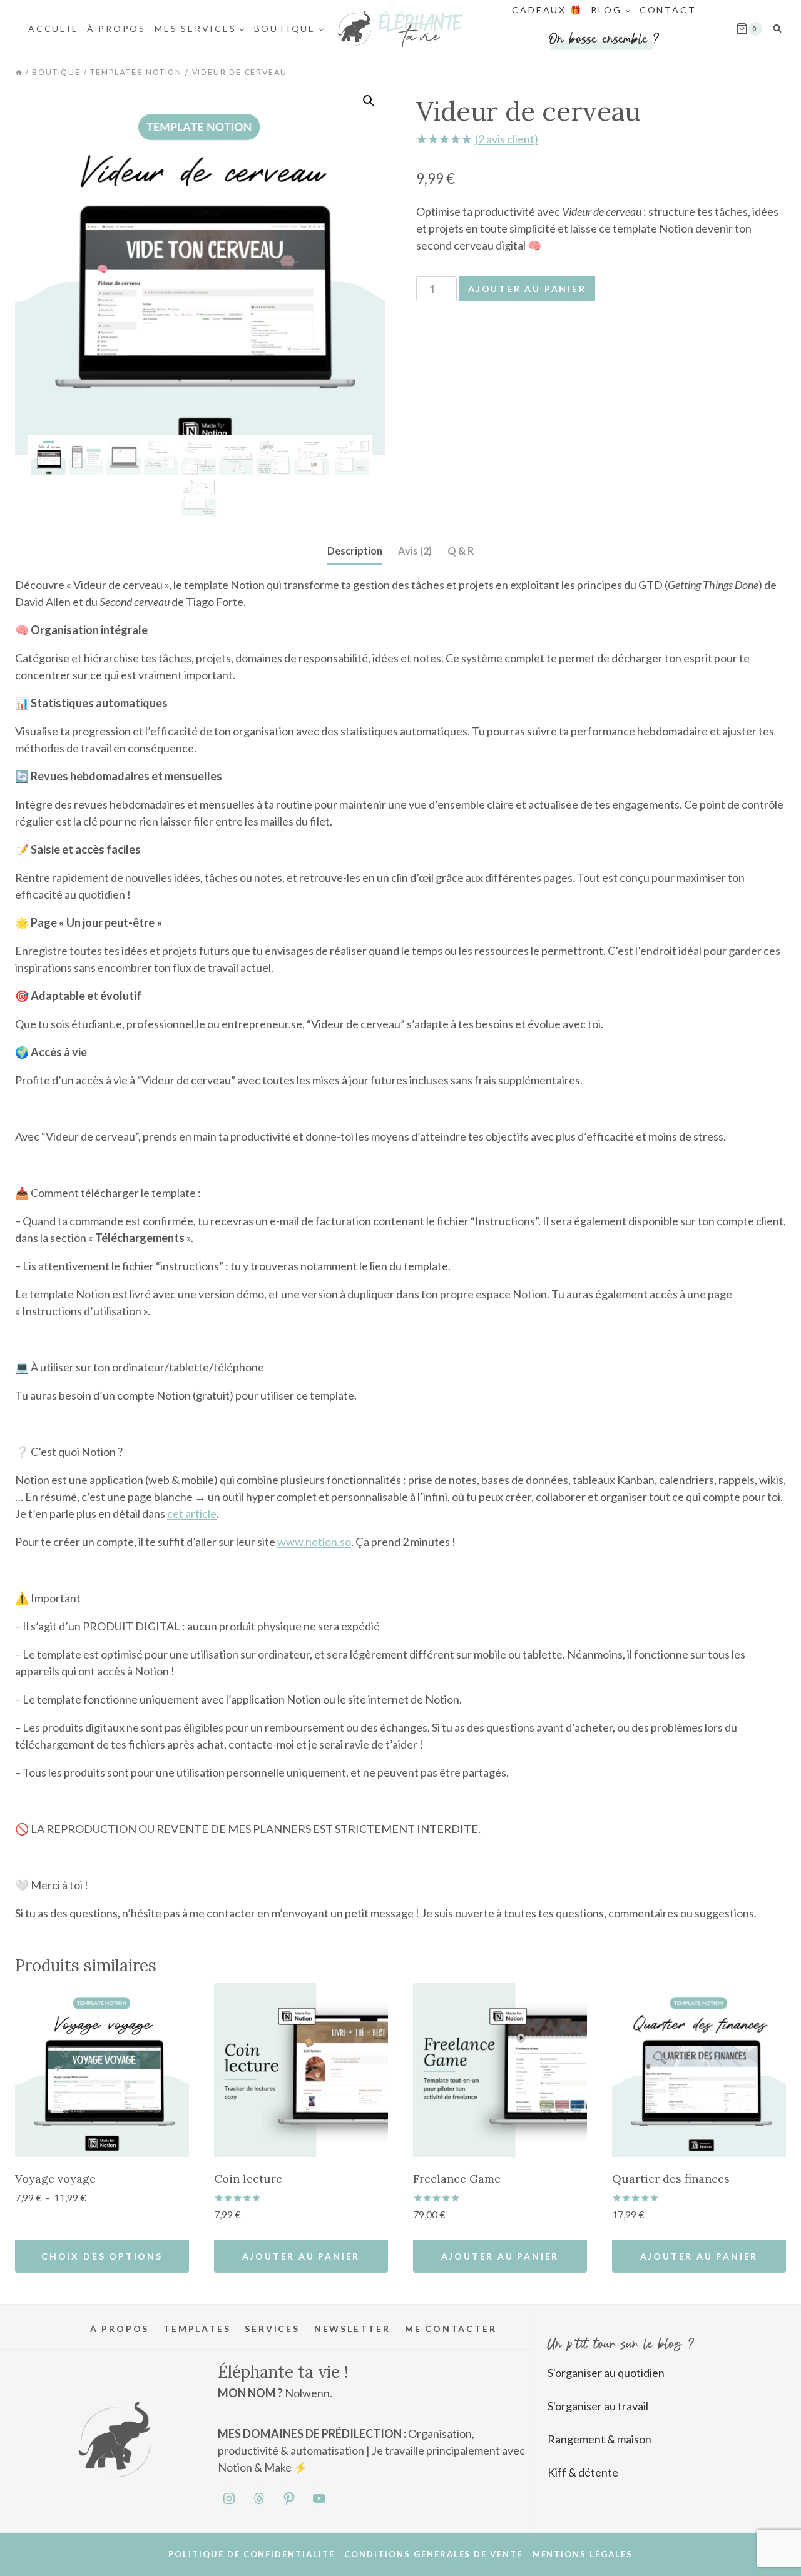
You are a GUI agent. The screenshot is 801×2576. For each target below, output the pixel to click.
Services (272, 2329)
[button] (369, 101)
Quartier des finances (671, 2179)
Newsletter (352, 2329)
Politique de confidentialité (252, 2554)
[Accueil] (19, 73)
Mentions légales (583, 2554)
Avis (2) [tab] (415, 551)
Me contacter (451, 2329)
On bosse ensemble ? (604, 38)
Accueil (53, 28)
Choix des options (102, 2256)
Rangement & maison (599, 2439)
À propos (116, 28)
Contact (668, 10)
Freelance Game (457, 2179)
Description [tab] (355, 551)
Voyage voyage (55, 2179)
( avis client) (507, 139)
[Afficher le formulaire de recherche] (777, 29)
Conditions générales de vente (433, 2554)
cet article (192, 1513)
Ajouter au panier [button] (301, 2256)
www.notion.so (314, 1542)
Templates (197, 2329)
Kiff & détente (583, 2472)
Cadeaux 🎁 (547, 10)
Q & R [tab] (461, 551)
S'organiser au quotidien (606, 2373)
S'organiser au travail (598, 2406)
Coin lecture (248, 2179)
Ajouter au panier (527, 289)
